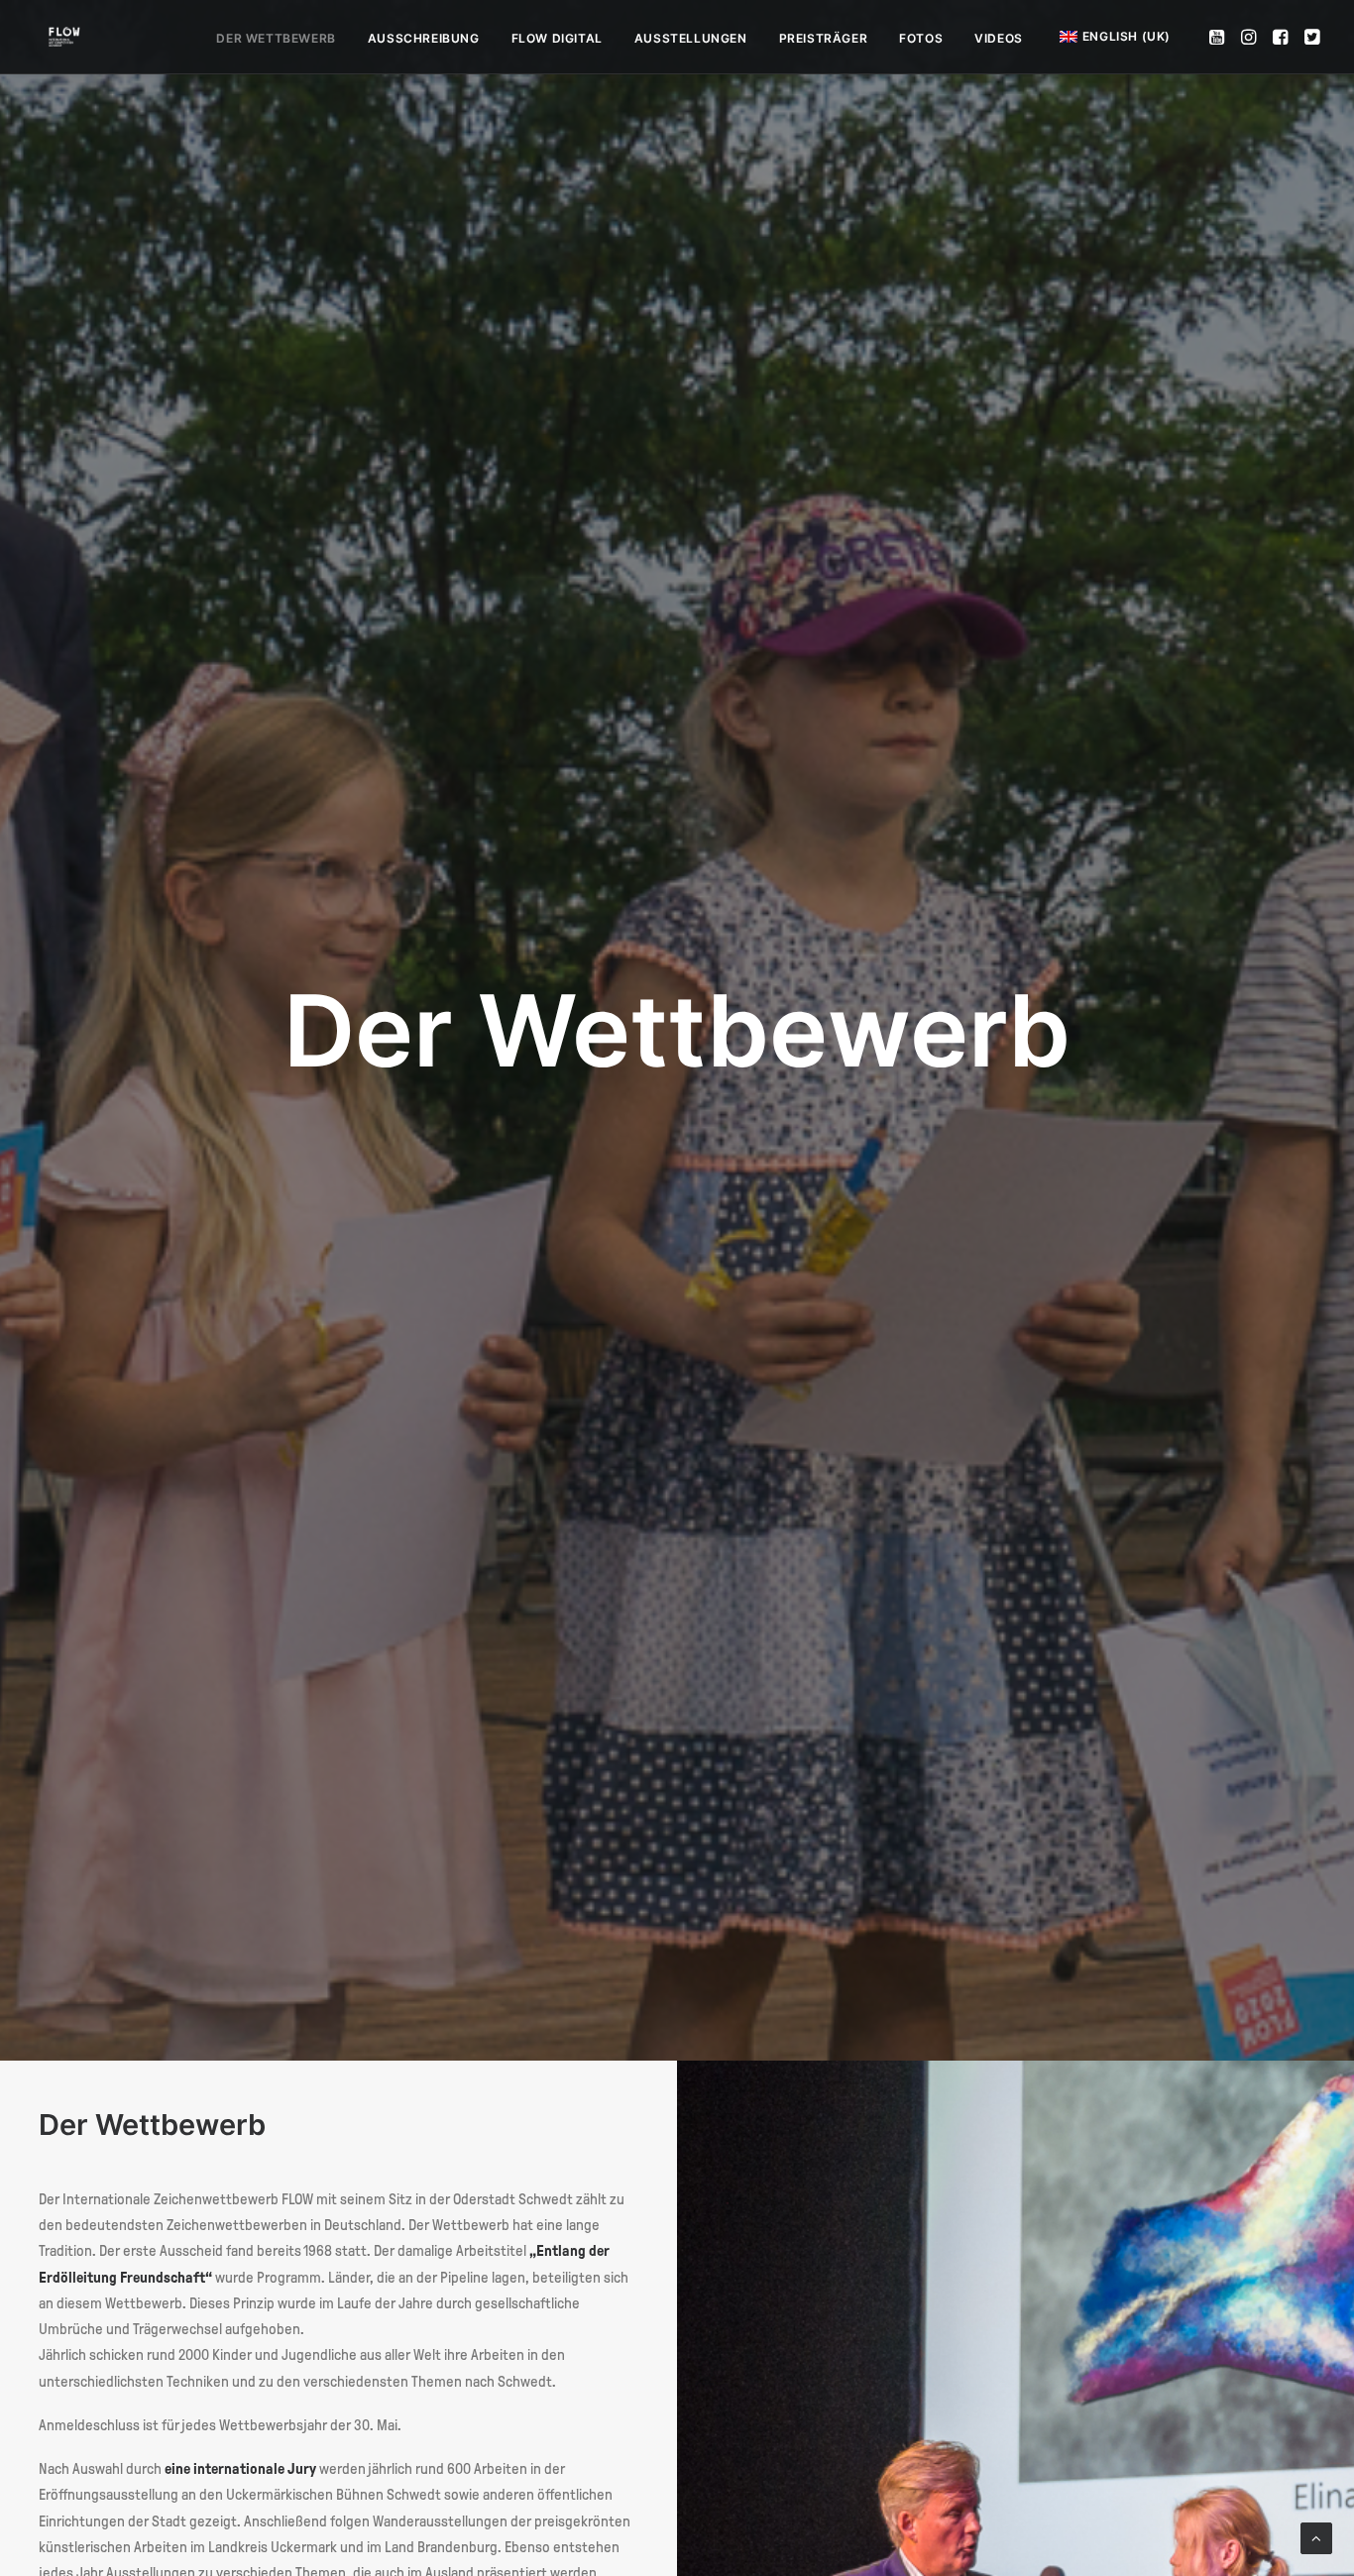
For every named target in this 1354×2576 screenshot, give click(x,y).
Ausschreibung (424, 38)
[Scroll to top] (1316, 2537)
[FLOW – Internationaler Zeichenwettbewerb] (64, 37)
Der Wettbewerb (276, 38)
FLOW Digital (557, 38)
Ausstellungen (691, 38)
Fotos (921, 38)
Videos (999, 38)
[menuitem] (276, 39)
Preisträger (824, 38)
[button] (1219, 37)
